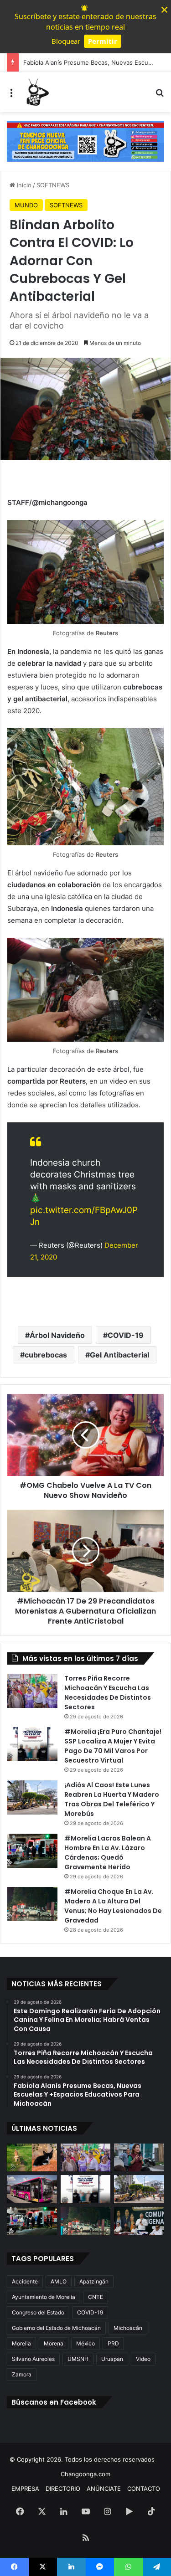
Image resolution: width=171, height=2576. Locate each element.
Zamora (22, 2374)
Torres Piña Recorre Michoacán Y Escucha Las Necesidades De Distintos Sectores (108, 1693)
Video (143, 2359)
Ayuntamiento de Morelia (44, 2297)
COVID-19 (126, 1335)
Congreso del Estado (38, 2312)
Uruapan (112, 2359)
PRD (113, 2343)
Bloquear (66, 41)
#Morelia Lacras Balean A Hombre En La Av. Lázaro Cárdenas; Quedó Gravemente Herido (108, 1853)
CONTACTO (144, 2489)
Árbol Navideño (57, 1335)
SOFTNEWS (53, 185)
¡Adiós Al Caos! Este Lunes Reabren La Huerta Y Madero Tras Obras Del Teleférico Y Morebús (112, 1799)
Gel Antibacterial (119, 1355)
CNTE (96, 2297)
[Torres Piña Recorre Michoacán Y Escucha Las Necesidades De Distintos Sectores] (32, 1691)
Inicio (23, 185)
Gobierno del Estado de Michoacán (56, 2328)
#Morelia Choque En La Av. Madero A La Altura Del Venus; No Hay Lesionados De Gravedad (113, 1906)
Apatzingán (94, 2281)
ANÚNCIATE (104, 2489)
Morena (54, 2343)
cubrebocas (46, 1355)
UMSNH (78, 2359)
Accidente (25, 2281)
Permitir (103, 41)
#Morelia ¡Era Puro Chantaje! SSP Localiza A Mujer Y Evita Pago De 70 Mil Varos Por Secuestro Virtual (113, 1746)
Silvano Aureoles (33, 2359)
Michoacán (128, 2328)
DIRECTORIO (63, 2489)
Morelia (21, 2343)
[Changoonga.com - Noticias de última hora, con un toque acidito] (36, 92)
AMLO (59, 2281)
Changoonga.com (85, 2474)
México (85, 2343)
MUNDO (26, 205)
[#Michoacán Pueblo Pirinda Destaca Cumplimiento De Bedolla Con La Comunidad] (139, 2221)
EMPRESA (25, 2489)
